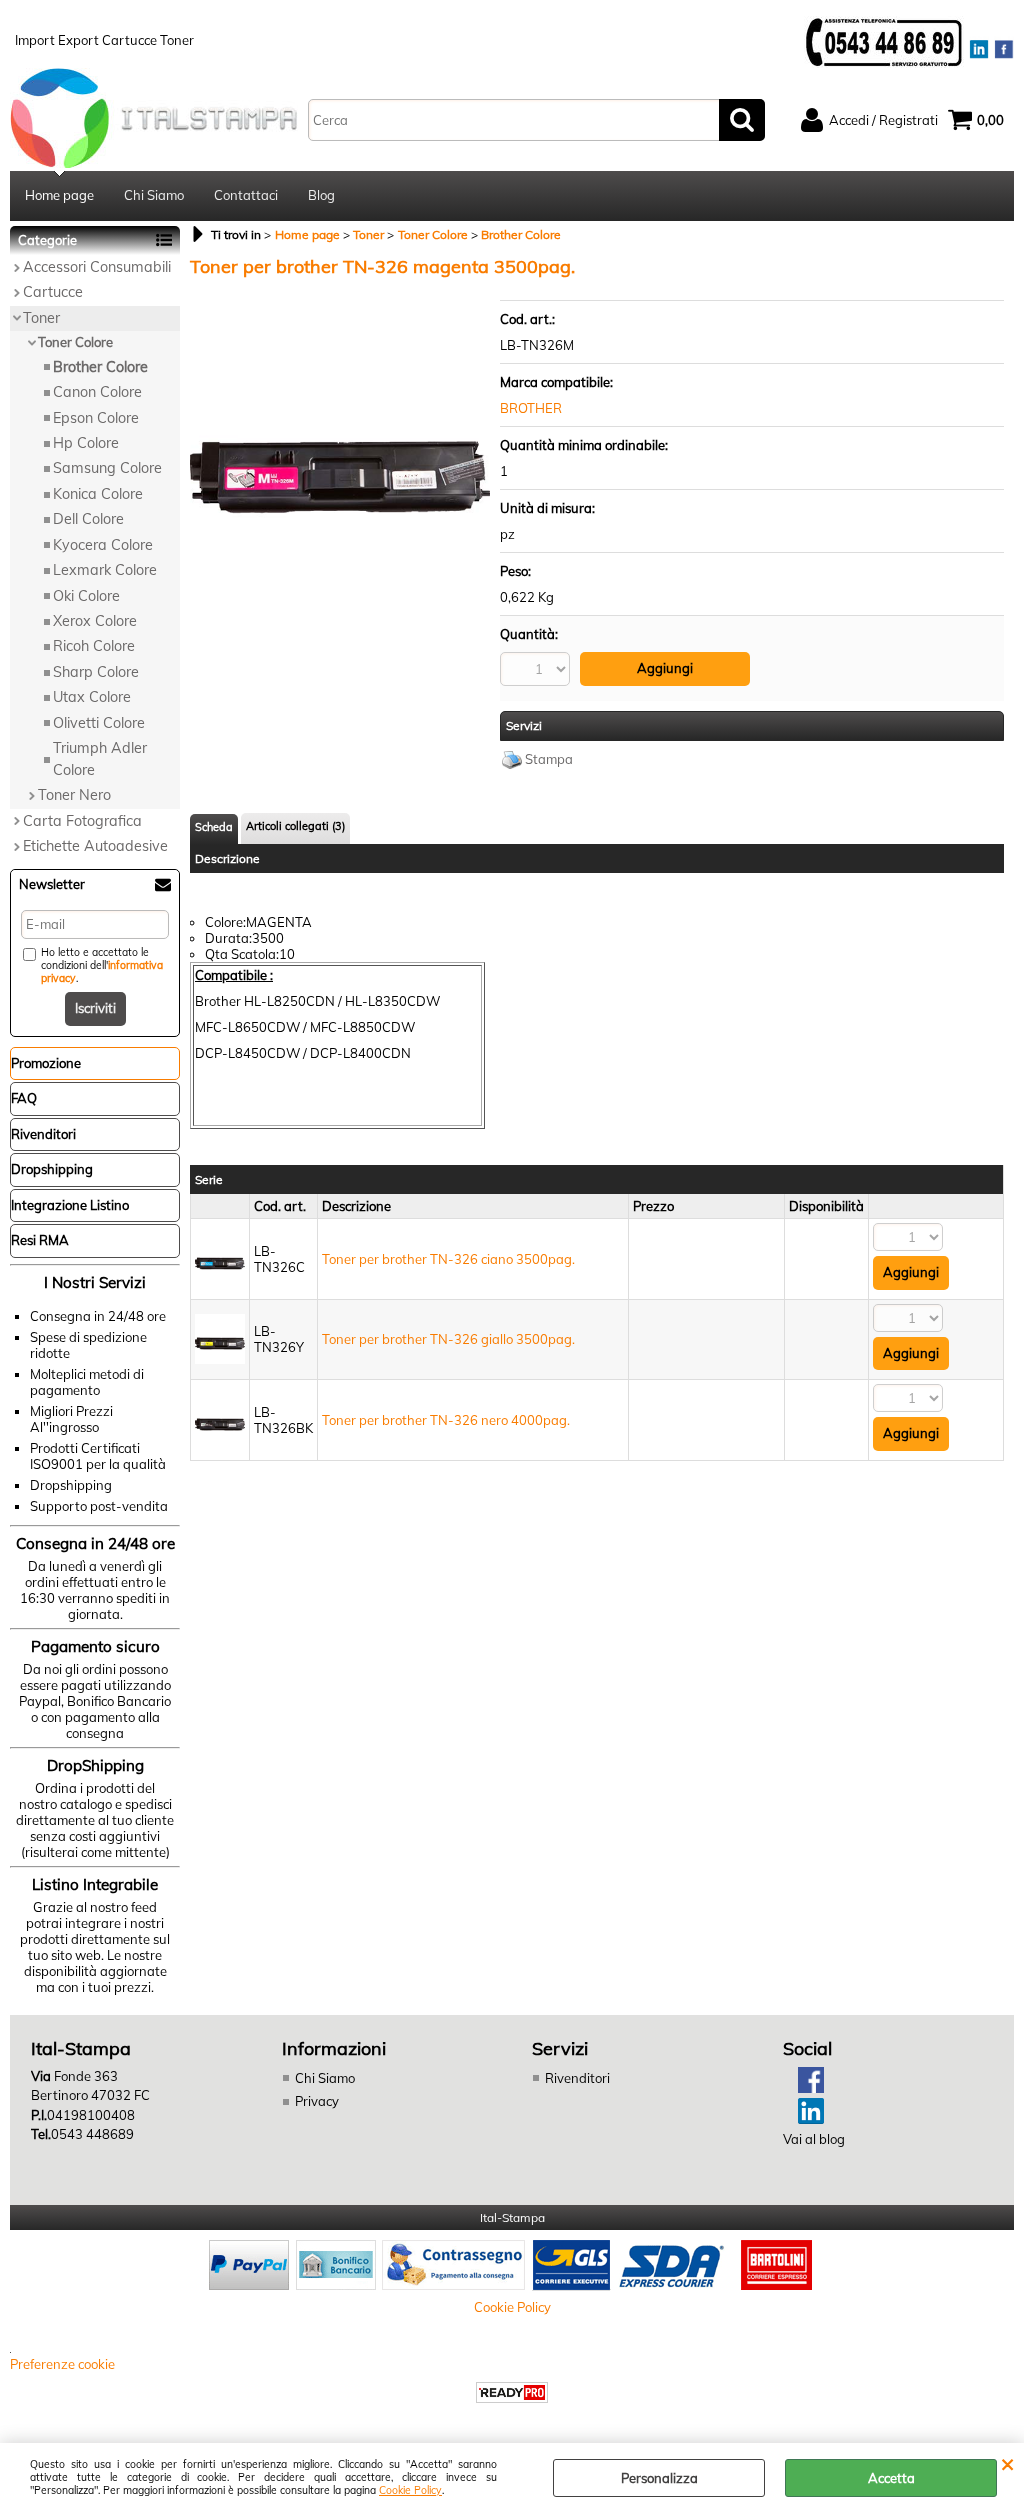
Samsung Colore (107, 468)
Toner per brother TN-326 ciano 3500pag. (448, 1259)
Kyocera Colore (103, 545)
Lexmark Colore (105, 570)
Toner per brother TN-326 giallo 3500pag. (448, 1339)
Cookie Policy (410, 2490)
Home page (59, 195)
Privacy (317, 2101)
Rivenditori (577, 2078)
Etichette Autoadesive (95, 846)
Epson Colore (96, 418)
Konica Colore (98, 494)
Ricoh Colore (94, 646)
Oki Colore (86, 596)
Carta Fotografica (82, 821)
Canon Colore (97, 392)
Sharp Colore (96, 672)
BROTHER (531, 408)
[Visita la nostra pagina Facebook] (803, 2088)
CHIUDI (1007, 2463)
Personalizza (659, 2478)
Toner (41, 318)
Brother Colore (100, 367)
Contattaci (246, 195)
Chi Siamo (154, 195)
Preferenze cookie (62, 2364)
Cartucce (53, 292)
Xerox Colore (95, 621)
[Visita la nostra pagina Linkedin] (803, 2119)
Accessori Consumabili (97, 267)
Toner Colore (75, 342)
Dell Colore (88, 519)
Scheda (214, 827)
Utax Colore (92, 697)
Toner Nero (74, 795)
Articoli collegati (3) (295, 826)
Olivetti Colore (99, 723)
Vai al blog (814, 2139)
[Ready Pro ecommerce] (512, 2392)
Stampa (549, 759)
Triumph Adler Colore (100, 758)
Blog (321, 195)
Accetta (891, 2478)
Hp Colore (86, 443)
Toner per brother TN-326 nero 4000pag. (446, 1420)
